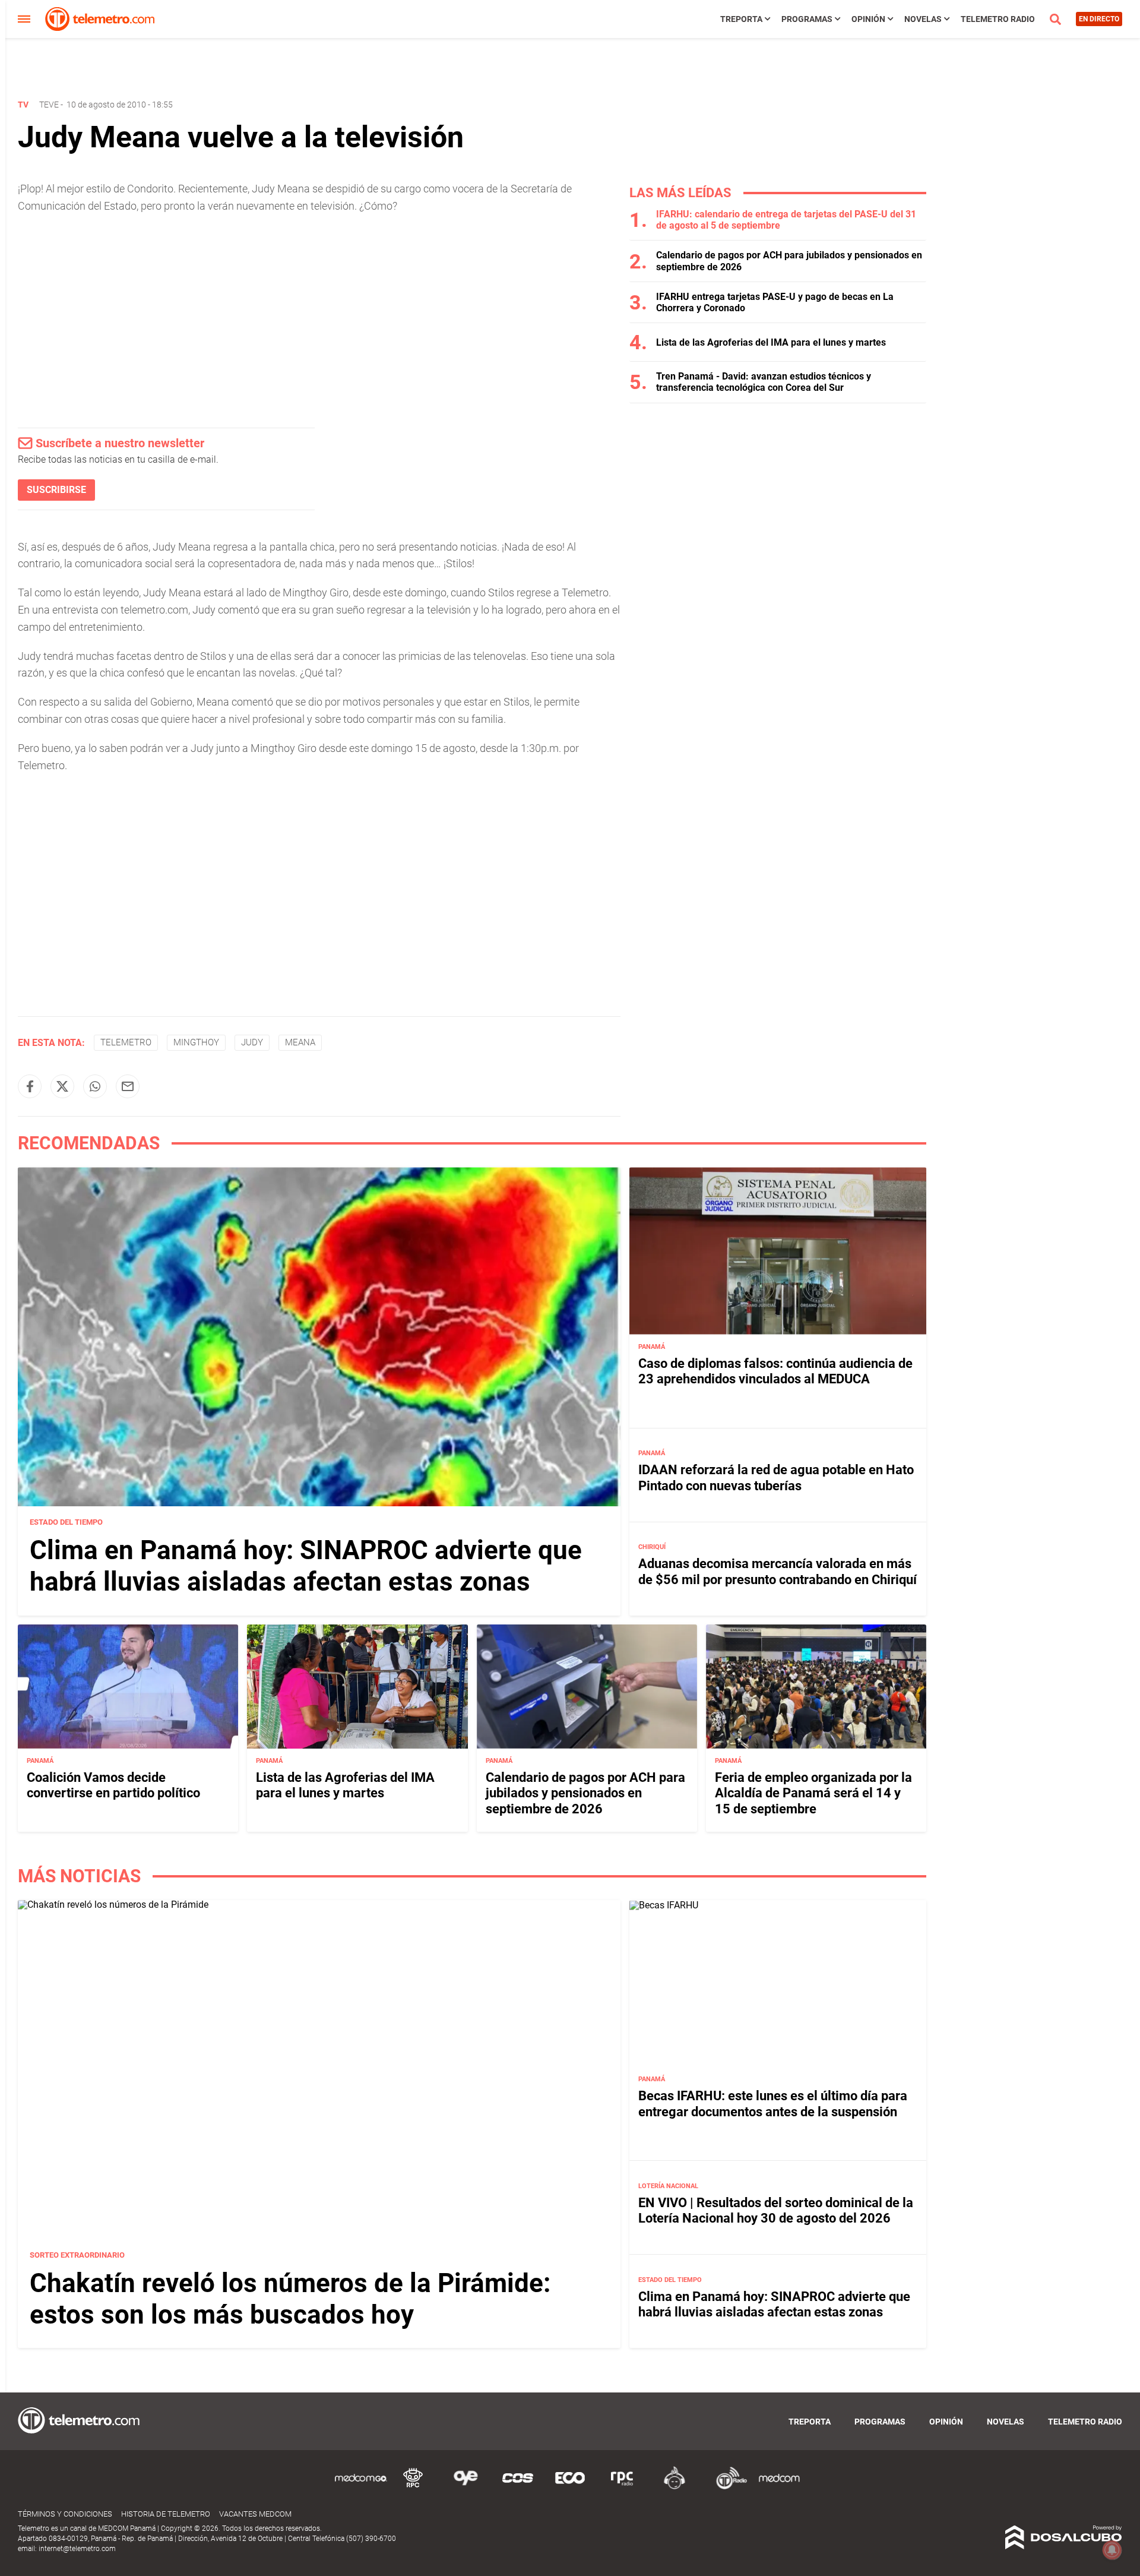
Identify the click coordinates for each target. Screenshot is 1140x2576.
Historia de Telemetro (166, 2514)
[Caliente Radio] (674, 2487)
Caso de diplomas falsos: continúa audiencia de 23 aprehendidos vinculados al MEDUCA (775, 1371)
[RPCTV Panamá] (413, 2487)
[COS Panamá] (518, 2487)
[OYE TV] (465, 2487)
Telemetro (126, 1042)
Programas (807, 19)
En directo (1099, 19)
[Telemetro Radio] (727, 2487)
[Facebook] (30, 1086)
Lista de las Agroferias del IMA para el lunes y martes (771, 342)
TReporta (741, 19)
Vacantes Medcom (255, 2514)
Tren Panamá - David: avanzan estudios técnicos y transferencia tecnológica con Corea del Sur (764, 382)
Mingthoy (196, 1042)
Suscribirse (56, 490)
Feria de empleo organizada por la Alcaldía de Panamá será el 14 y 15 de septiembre (813, 1793)
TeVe (49, 105)
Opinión (868, 19)
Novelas (923, 19)
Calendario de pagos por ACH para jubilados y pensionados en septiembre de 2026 (585, 1793)
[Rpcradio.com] (622, 2487)
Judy (252, 1042)
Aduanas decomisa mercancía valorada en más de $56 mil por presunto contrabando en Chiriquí (778, 1571)
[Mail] (128, 1086)
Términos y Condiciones (65, 2514)
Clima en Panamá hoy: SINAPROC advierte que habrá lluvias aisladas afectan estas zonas (306, 1566)
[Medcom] (779, 2487)
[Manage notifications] (1112, 2550)
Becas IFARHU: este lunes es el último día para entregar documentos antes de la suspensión (773, 2104)
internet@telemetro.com (77, 2549)
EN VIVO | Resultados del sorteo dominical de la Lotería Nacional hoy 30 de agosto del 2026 (776, 2210)
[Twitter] (62, 1086)
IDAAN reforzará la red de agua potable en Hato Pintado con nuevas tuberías (776, 1477)
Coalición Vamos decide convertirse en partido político (113, 1785)
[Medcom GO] (361, 2487)
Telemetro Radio (998, 19)
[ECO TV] (570, 2487)
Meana (300, 1042)
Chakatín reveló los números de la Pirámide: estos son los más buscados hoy (290, 2299)
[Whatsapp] (95, 1086)
